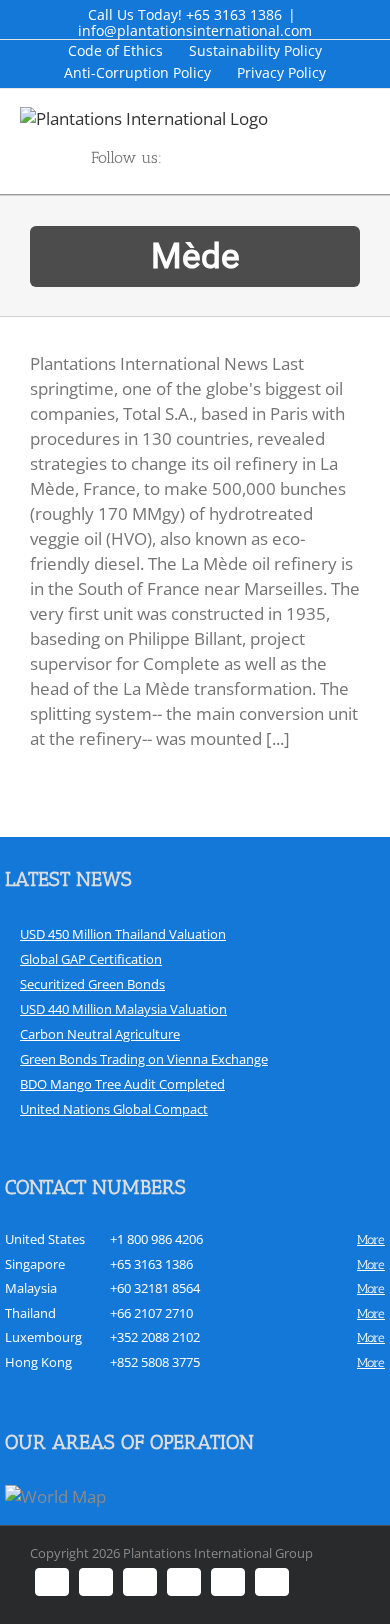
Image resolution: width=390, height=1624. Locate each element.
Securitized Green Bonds (92, 984)
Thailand (30, 1313)
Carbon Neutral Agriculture (100, 1034)
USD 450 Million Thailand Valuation (123, 934)
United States (45, 1239)
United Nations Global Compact (114, 1109)
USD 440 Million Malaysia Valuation (123, 1009)
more (371, 1239)
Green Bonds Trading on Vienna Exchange (144, 1059)
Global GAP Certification (91, 959)
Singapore (35, 1264)
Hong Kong (38, 1362)
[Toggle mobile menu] (382, 117)
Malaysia (31, 1288)
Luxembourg (43, 1337)
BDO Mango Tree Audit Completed (122, 1084)
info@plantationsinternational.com (195, 30)
